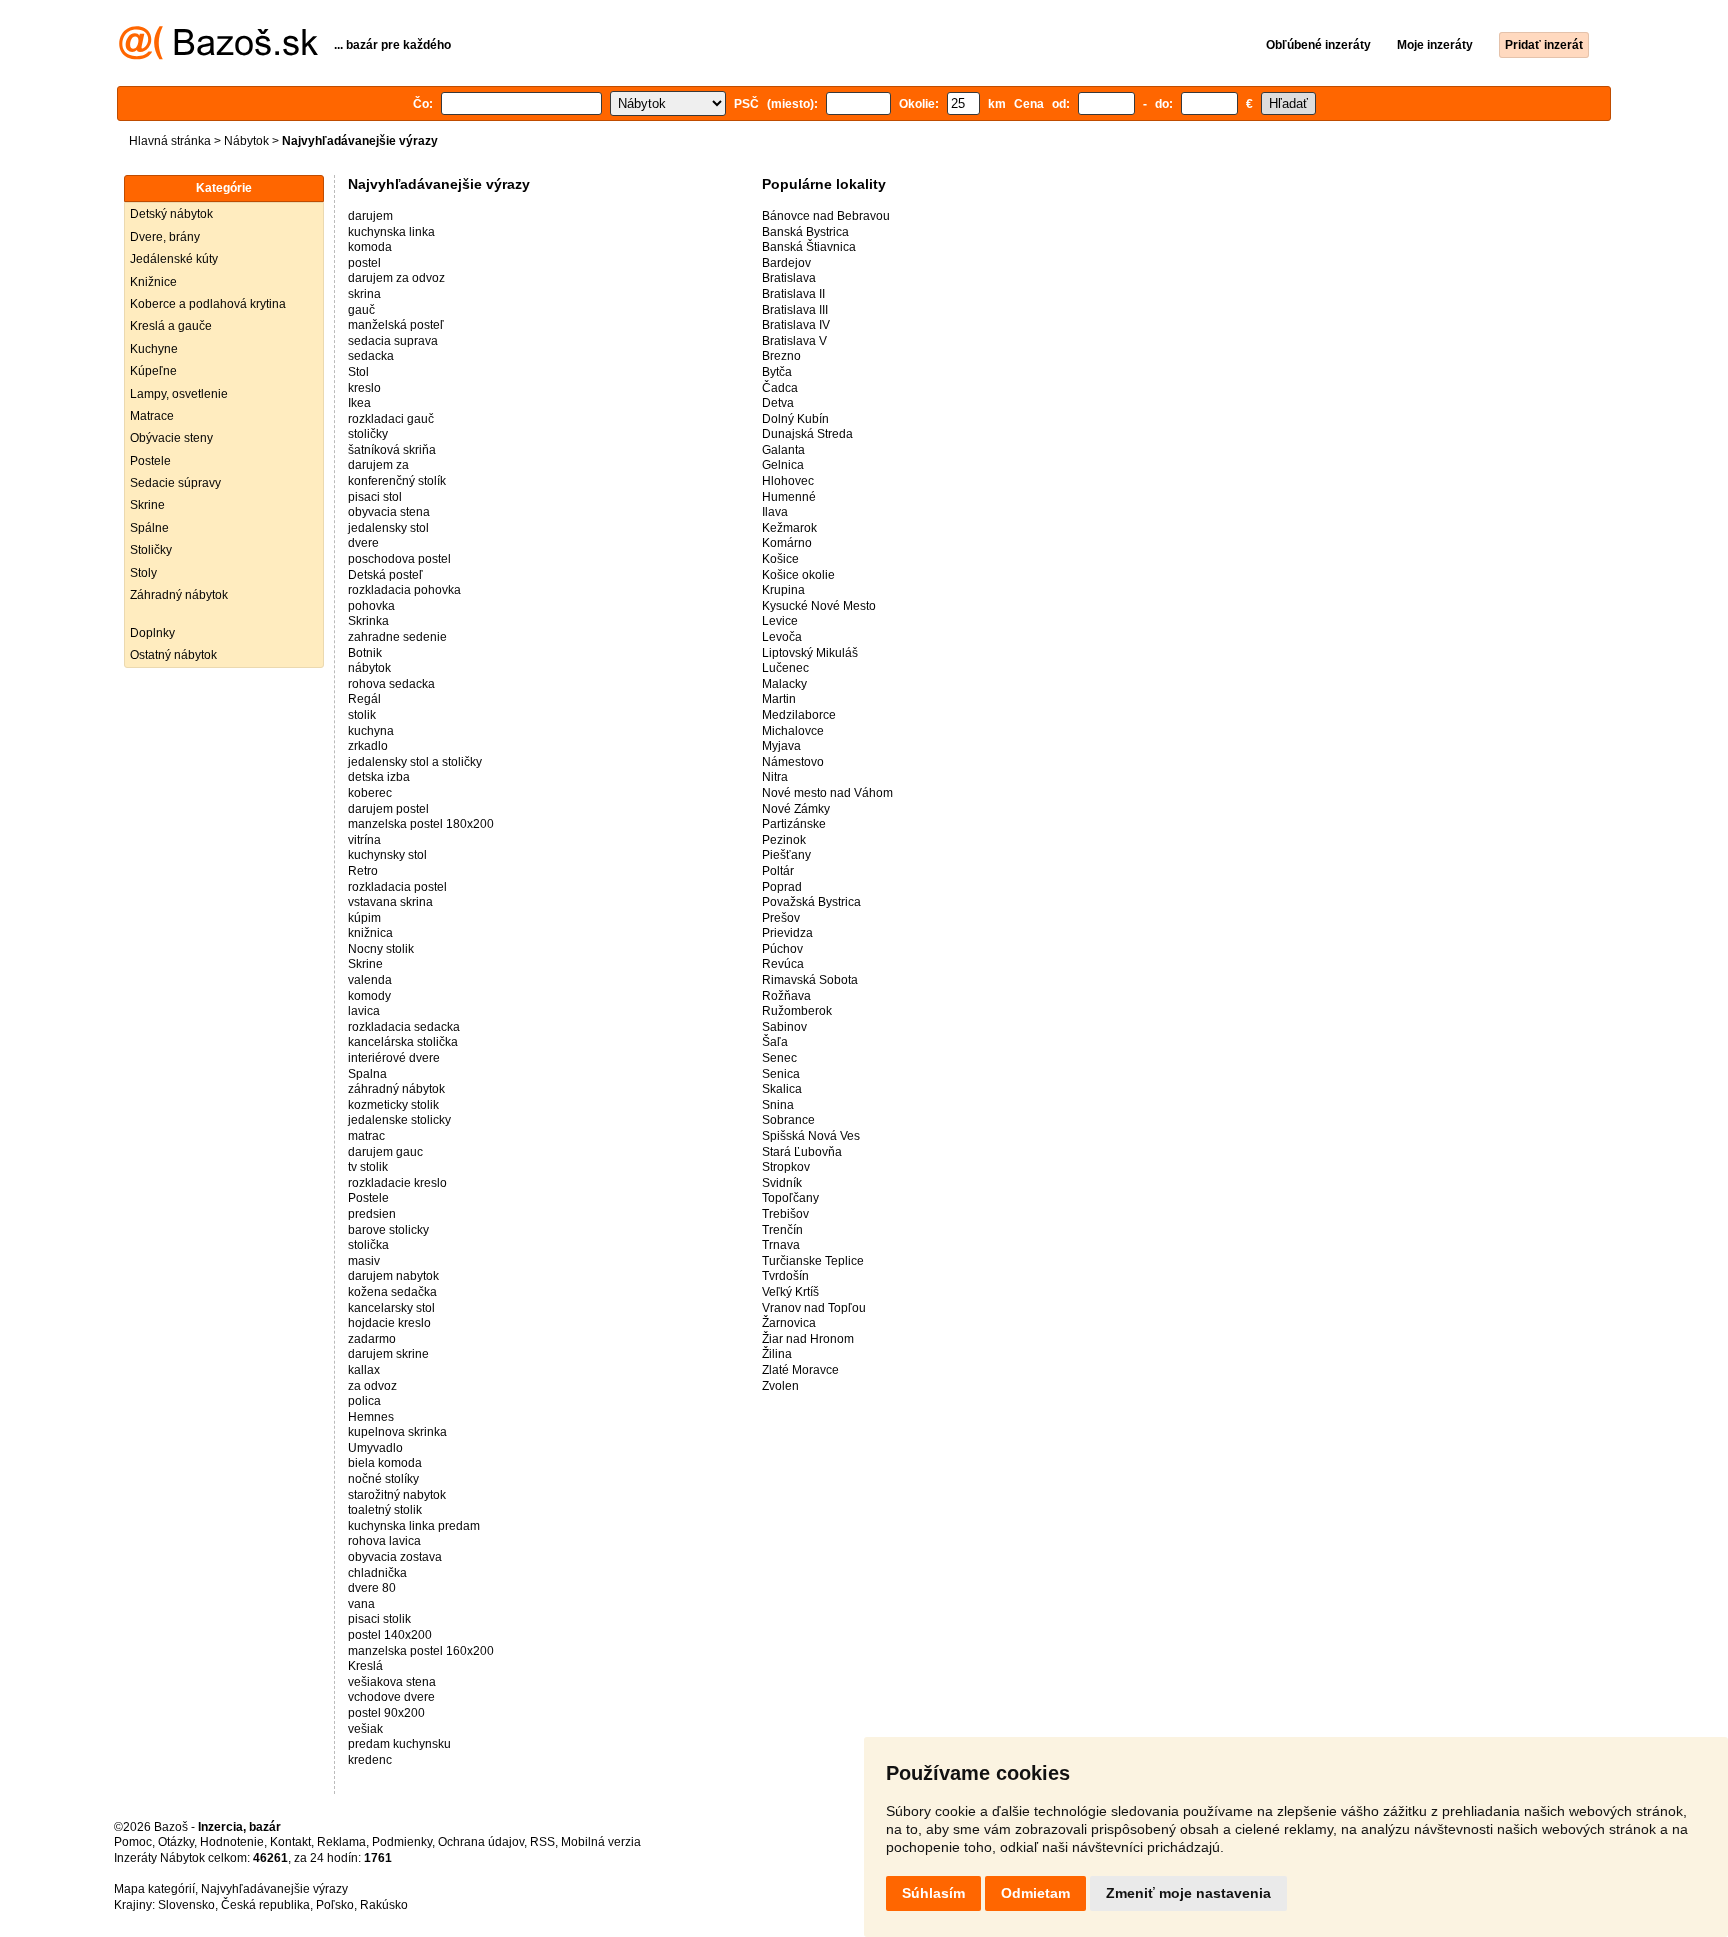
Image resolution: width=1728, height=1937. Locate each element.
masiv (364, 1261)
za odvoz (372, 1386)
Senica (781, 1074)
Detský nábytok (171, 214)
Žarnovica (789, 1323)
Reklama (341, 1842)
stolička (368, 1245)
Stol (358, 372)
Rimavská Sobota (810, 980)
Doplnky (152, 633)
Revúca (783, 964)
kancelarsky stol (391, 1308)
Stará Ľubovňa (802, 1152)
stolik (362, 715)
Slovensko (186, 1905)
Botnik (365, 653)
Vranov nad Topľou (814, 1308)
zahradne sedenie (397, 637)
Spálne (149, 528)
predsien (372, 1214)
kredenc (370, 1760)
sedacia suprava (393, 341)
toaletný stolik (385, 1510)
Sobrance (788, 1120)
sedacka (371, 356)
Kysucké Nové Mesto (819, 606)
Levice (780, 621)
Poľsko (335, 1905)
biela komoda (385, 1463)
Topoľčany (790, 1198)
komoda (370, 247)
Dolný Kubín (795, 419)
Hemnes (371, 1417)
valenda (370, 980)
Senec (779, 1058)
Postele (150, 461)
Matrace (152, 416)
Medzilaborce (799, 715)
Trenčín (782, 1230)
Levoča (782, 637)
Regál (364, 699)
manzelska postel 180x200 (421, 824)
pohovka (371, 606)
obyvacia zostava (395, 1557)
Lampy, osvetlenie (179, 394)
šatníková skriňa (392, 450)
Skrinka (368, 621)
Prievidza (787, 933)
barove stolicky (388, 1230)
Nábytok (246, 141)
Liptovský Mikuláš (810, 653)
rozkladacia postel (397, 887)
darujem (370, 216)
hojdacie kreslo (389, 1323)
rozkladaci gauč (391, 419)
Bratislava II (793, 294)
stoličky (368, 434)
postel (364, 263)
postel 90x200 (386, 1713)
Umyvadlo (375, 1448)
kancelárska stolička (403, 1042)
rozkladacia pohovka (404, 590)
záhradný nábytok (396, 1089)
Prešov (781, 918)
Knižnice (153, 282)
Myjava (781, 746)
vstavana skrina (390, 902)
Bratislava (789, 278)
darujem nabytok (393, 1276)
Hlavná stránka (170, 141)
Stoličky (151, 550)
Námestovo (793, 762)
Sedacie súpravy (175, 483)
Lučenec (785, 668)
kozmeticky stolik (393, 1105)
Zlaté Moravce (800, 1370)
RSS (542, 1842)
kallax (364, 1370)
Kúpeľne (153, 371)
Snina (778, 1105)
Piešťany (786, 855)
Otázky (176, 1842)
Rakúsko (384, 1905)
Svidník (782, 1183)
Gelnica (783, 465)
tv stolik (368, 1167)
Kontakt (290, 1842)
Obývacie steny (171, 438)
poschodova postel (399, 559)
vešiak (365, 1729)
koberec (370, 793)
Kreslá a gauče (171, 326)
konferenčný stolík (397, 481)
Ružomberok (797, 1011)
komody (369, 996)
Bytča (777, 372)
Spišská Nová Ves (811, 1136)
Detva (778, 403)
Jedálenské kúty (174, 259)
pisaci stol (375, 497)
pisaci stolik (379, 1619)
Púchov (782, 949)
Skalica (782, 1089)
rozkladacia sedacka (404, 1027)
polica (364, 1401)
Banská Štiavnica (809, 247)
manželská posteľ (396, 325)
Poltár (778, 871)
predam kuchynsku (399, 1744)
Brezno (781, 356)
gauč (361, 310)
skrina (364, 294)
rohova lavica (384, 1541)
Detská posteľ (385, 575)
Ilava (775, 512)
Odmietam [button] (1035, 1893)
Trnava (781, 1245)
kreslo (364, 388)
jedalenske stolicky (399, 1120)
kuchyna (371, 731)
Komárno (787, 543)
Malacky (784, 684)
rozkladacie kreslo (397, 1183)
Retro (363, 871)
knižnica (370, 933)
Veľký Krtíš (790, 1292)
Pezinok (784, 840)
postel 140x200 (390, 1635)
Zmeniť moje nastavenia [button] (1188, 1893)
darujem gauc (385, 1152)
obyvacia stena (389, 512)
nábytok (369, 668)
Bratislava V (794, 341)
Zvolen (780, 1386)
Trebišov (785, 1214)
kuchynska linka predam (414, 1526)
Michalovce (793, 731)
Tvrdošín (785, 1276)
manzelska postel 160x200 (421, 1651)
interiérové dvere (394, 1058)
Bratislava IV (796, 325)
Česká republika (265, 1905)
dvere (363, 543)
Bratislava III (795, 310)
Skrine (147, 505)
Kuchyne (154, 349)
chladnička (377, 1573)
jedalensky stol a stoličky (415, 762)
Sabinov (784, 1027)
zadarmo (372, 1339)
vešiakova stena (392, 1682)
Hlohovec (788, 481)
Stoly (143, 573)
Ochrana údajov (481, 1842)
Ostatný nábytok (173, 655)
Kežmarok (789, 528)
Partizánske (794, 824)
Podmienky (402, 1842)
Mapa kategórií (154, 1889)
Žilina (777, 1354)
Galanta (783, 450)
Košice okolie (798, 575)
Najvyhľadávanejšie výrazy (274, 1889)
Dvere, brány (165, 237)
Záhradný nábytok (179, 595)
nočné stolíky (383, 1479)
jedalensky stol (388, 528)
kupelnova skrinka (397, 1432)
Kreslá (365, 1666)
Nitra (775, 777)
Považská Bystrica (811, 902)
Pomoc (133, 1842)
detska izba (379, 777)
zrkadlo (368, 746)
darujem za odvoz (396, 278)
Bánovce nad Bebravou (826, 216)
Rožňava (786, 996)
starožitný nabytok (397, 1495)
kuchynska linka (391, 232)
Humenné (789, 497)
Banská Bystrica (805, 232)
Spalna (367, 1074)
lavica (364, 1011)
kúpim (364, 918)
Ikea (359, 403)
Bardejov (786, 263)
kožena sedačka (392, 1292)
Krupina (783, 590)
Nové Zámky (796, 809)
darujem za (378, 465)
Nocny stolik (381, 949)
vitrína (364, 840)
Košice (780, 559)
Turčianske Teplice (813, 1261)
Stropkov (786, 1167)
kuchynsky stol (387, 855)
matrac (366, 1136)
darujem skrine (388, 1354)
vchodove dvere (391, 1697)
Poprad (782, 887)
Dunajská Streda (807, 434)
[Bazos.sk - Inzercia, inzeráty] (218, 56)
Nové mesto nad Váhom (827, 793)
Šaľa (775, 1042)
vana (361, 1604)
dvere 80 (372, 1588)
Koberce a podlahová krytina (208, 304)
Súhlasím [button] (933, 1893)
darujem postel (388, 809)
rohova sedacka (391, 684)
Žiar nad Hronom (808, 1339)
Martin (779, 699)
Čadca (780, 388)
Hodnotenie (232, 1842)
